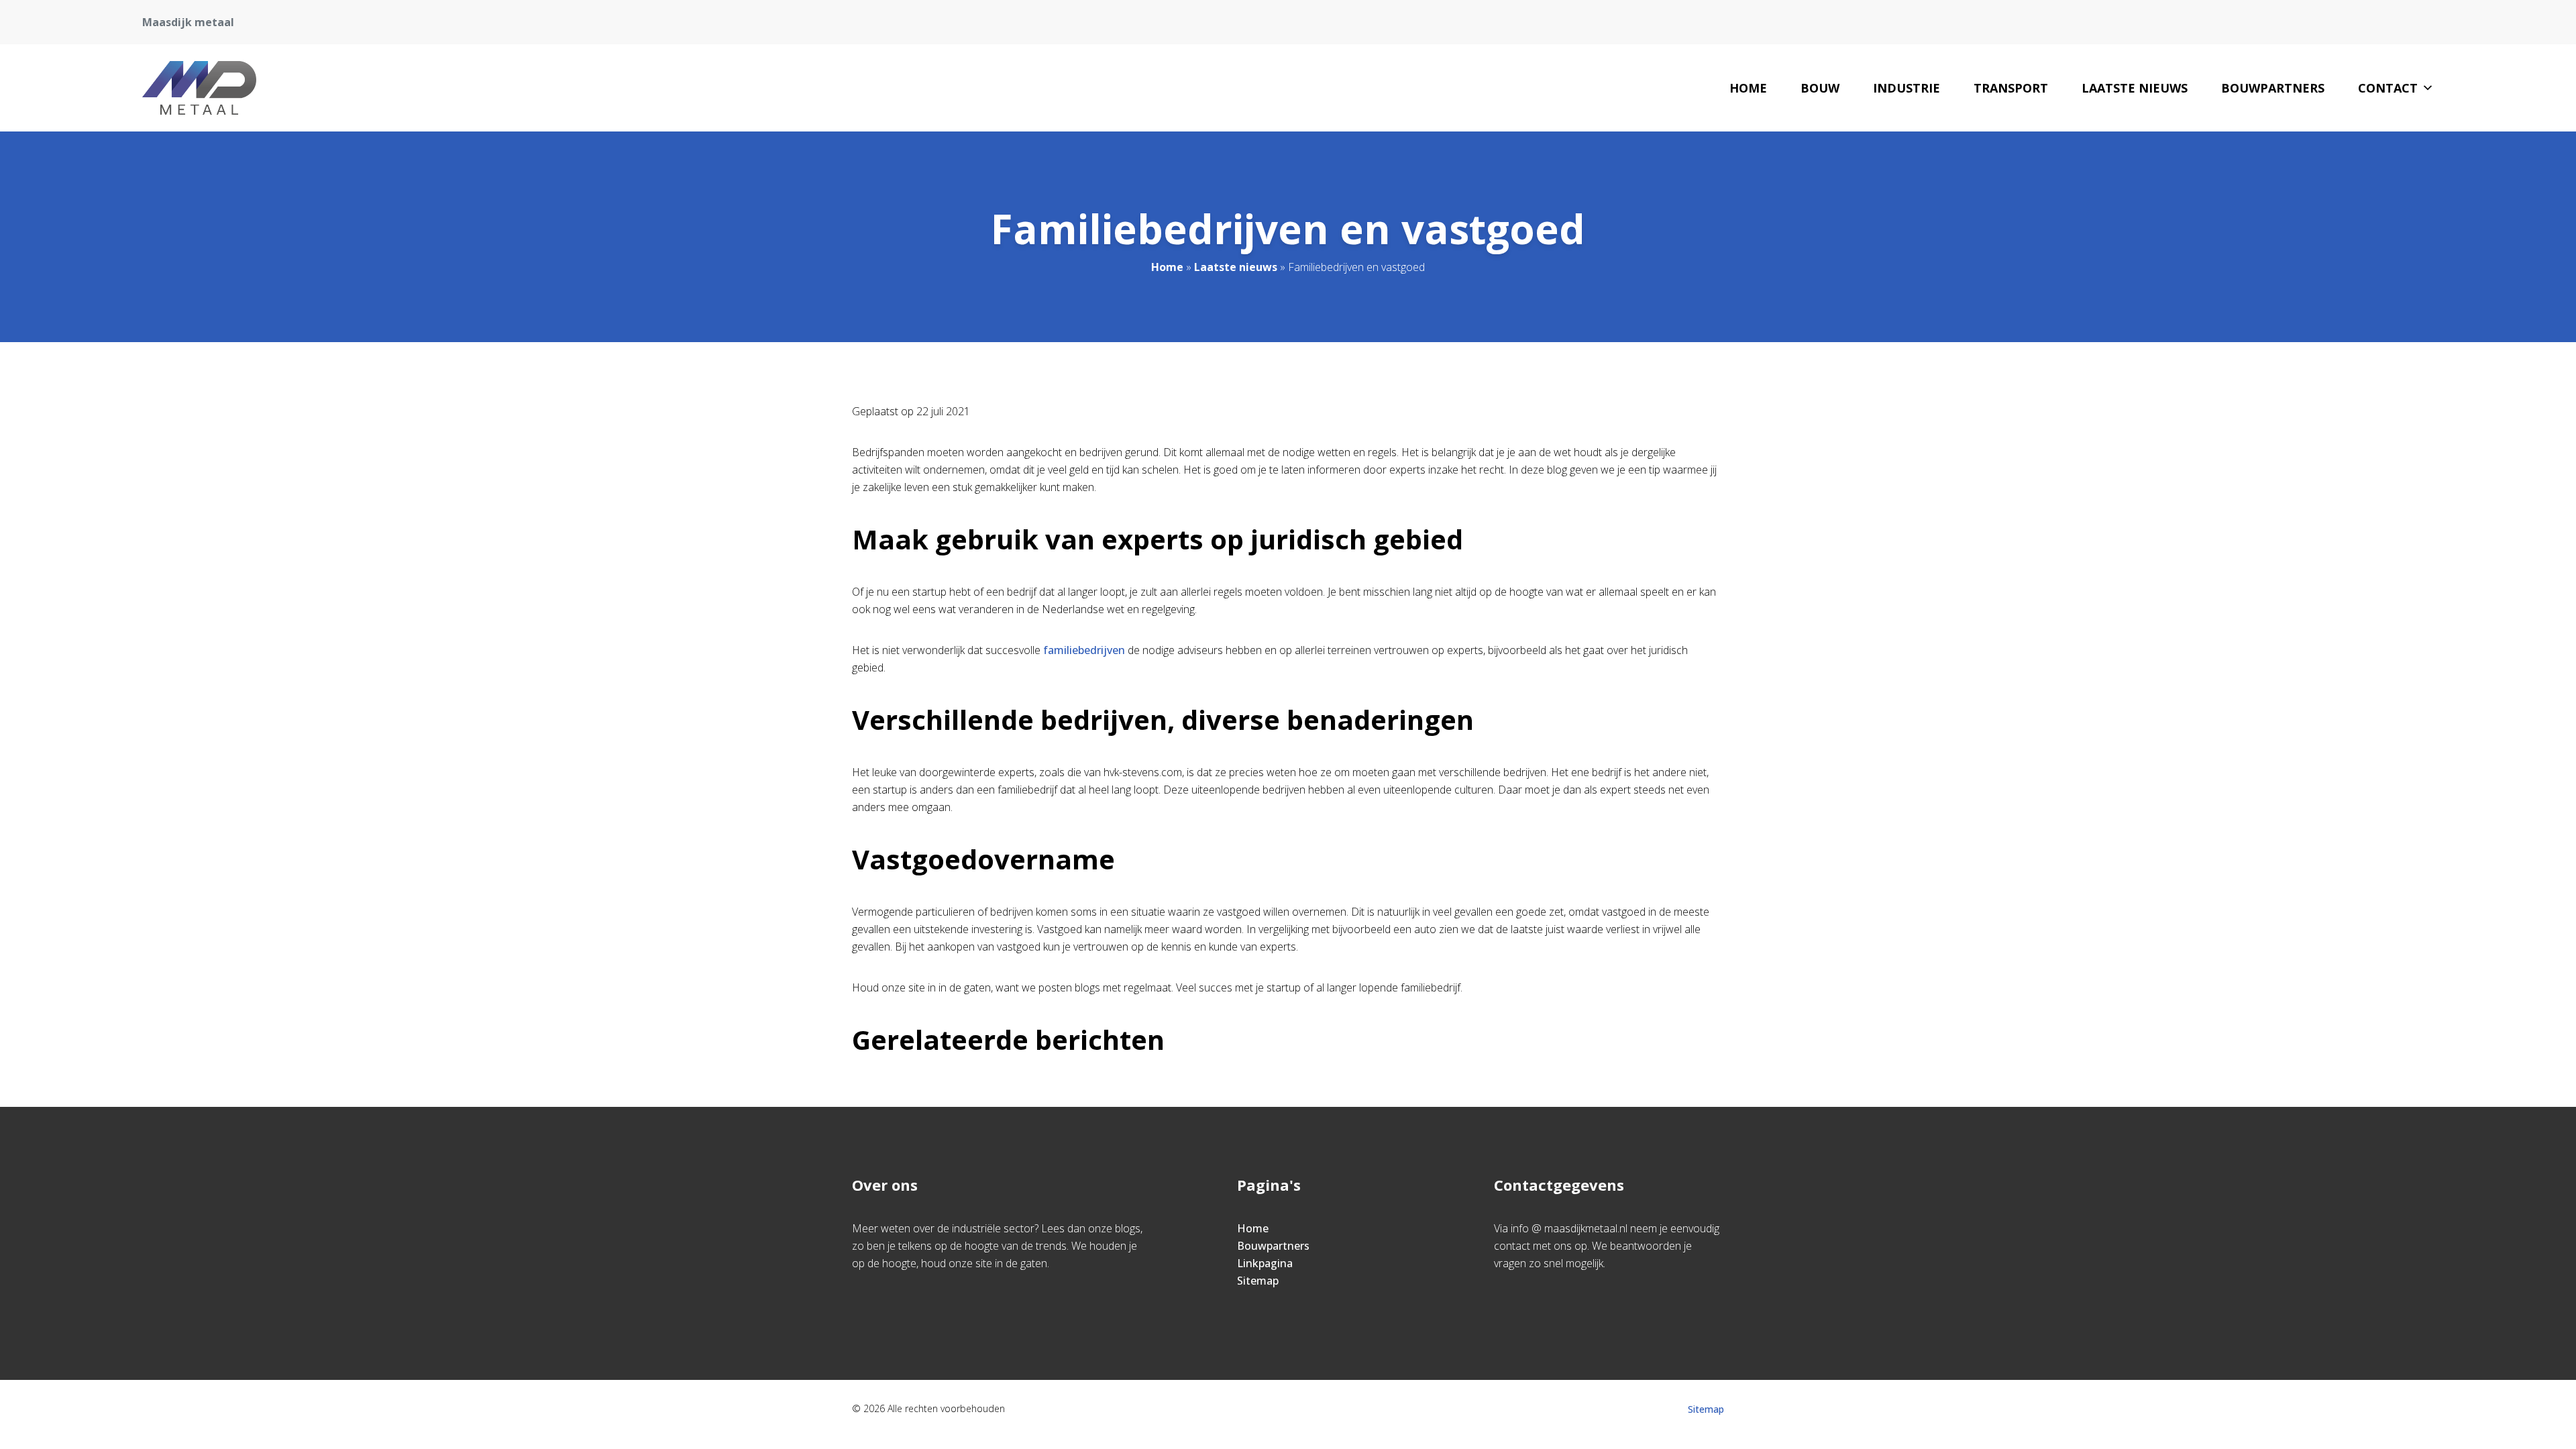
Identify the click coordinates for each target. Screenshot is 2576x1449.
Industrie (1907, 88)
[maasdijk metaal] (199, 88)
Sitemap (1258, 1281)
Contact (2388, 88)
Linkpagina (1265, 1263)
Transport (2011, 88)
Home (1748, 88)
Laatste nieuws (2135, 88)
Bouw (1820, 88)
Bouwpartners (2273, 88)
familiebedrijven (1085, 650)
